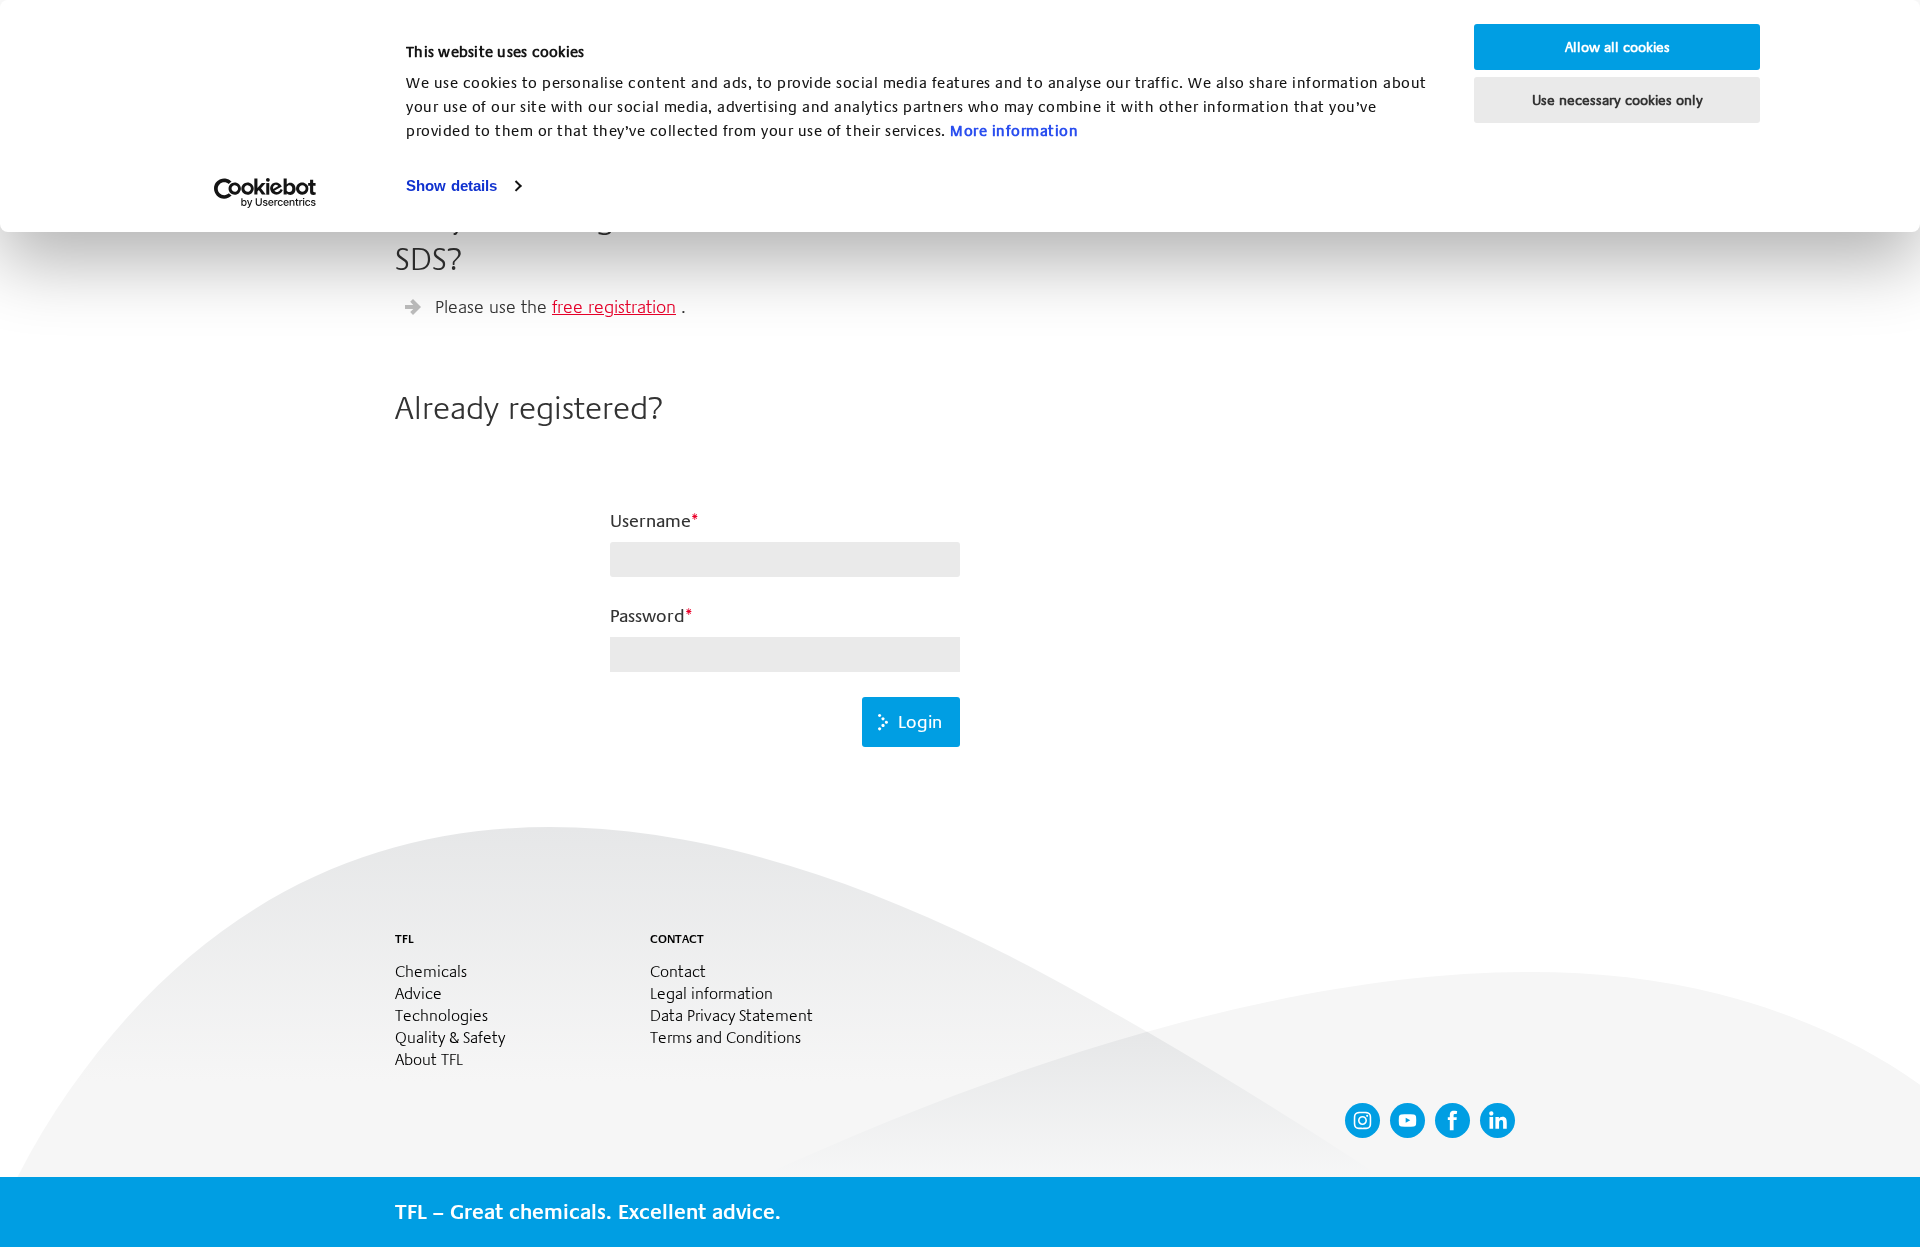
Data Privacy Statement (731, 1016)
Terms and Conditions (725, 1038)
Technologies (441, 1016)
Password (647, 616)
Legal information (711, 994)
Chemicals (431, 972)
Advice (418, 994)
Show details (451, 185)
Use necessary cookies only (1617, 100)
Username (650, 521)
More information (1014, 131)
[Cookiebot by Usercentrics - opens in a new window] (265, 193)
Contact (678, 972)
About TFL (429, 1060)
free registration (614, 307)
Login (920, 722)
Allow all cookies (1617, 47)
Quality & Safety (450, 1038)
